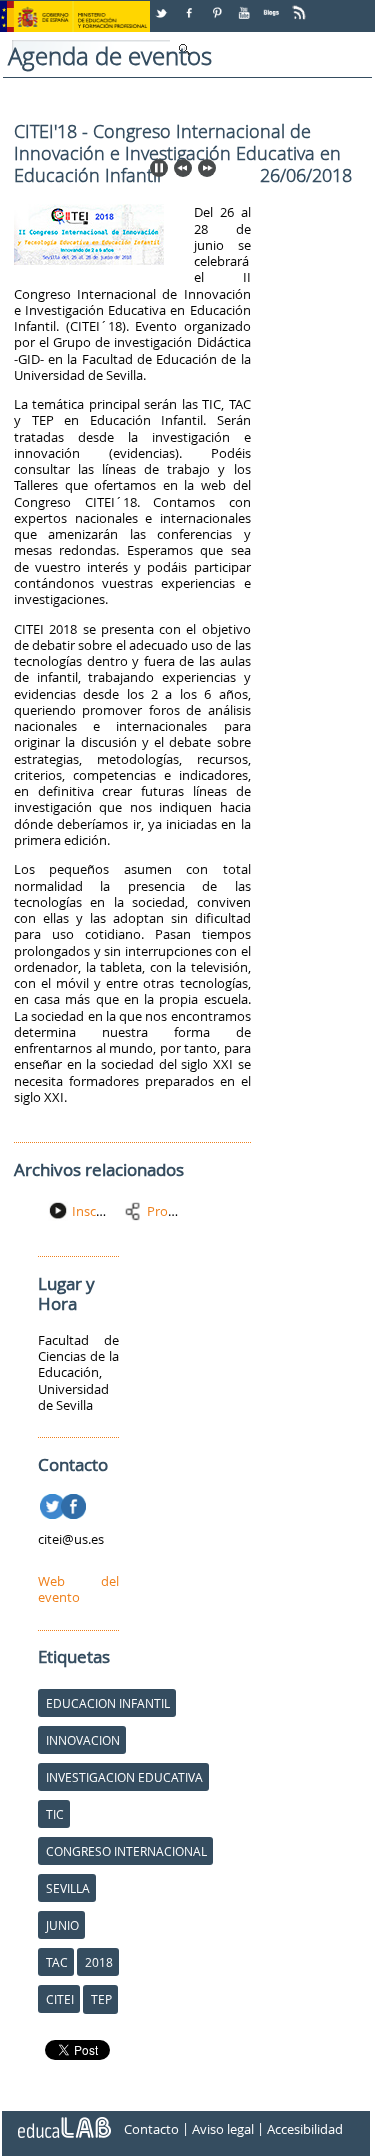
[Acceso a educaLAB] (63, 2120)
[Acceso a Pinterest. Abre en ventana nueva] (218, 5)
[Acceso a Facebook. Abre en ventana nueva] (191, 5)
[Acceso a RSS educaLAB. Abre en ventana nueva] (301, 5)
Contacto (151, 2129)
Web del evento (78, 1589)
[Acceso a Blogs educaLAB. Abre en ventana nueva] (273, 5)
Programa (176, 1211)
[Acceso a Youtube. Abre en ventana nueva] (246, 5)
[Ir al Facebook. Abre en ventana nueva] (75, 1503)
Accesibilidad (305, 2129)
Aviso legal (223, 2129)
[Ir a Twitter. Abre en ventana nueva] (54, 1503)
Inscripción (104, 1211)
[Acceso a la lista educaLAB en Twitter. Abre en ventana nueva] (163, 5)
